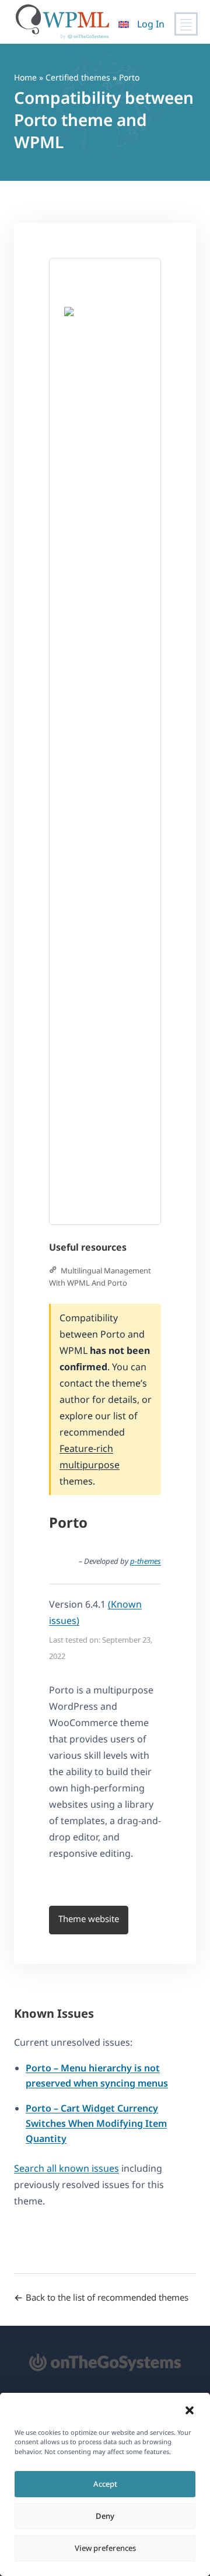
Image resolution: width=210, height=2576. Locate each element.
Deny (105, 2516)
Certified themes (78, 77)
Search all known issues (66, 2168)
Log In (151, 24)
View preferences (105, 2548)
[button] (190, 2410)
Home (25, 77)
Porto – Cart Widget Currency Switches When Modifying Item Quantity (96, 2123)
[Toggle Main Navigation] (186, 24)
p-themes (146, 1561)
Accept (105, 2484)
